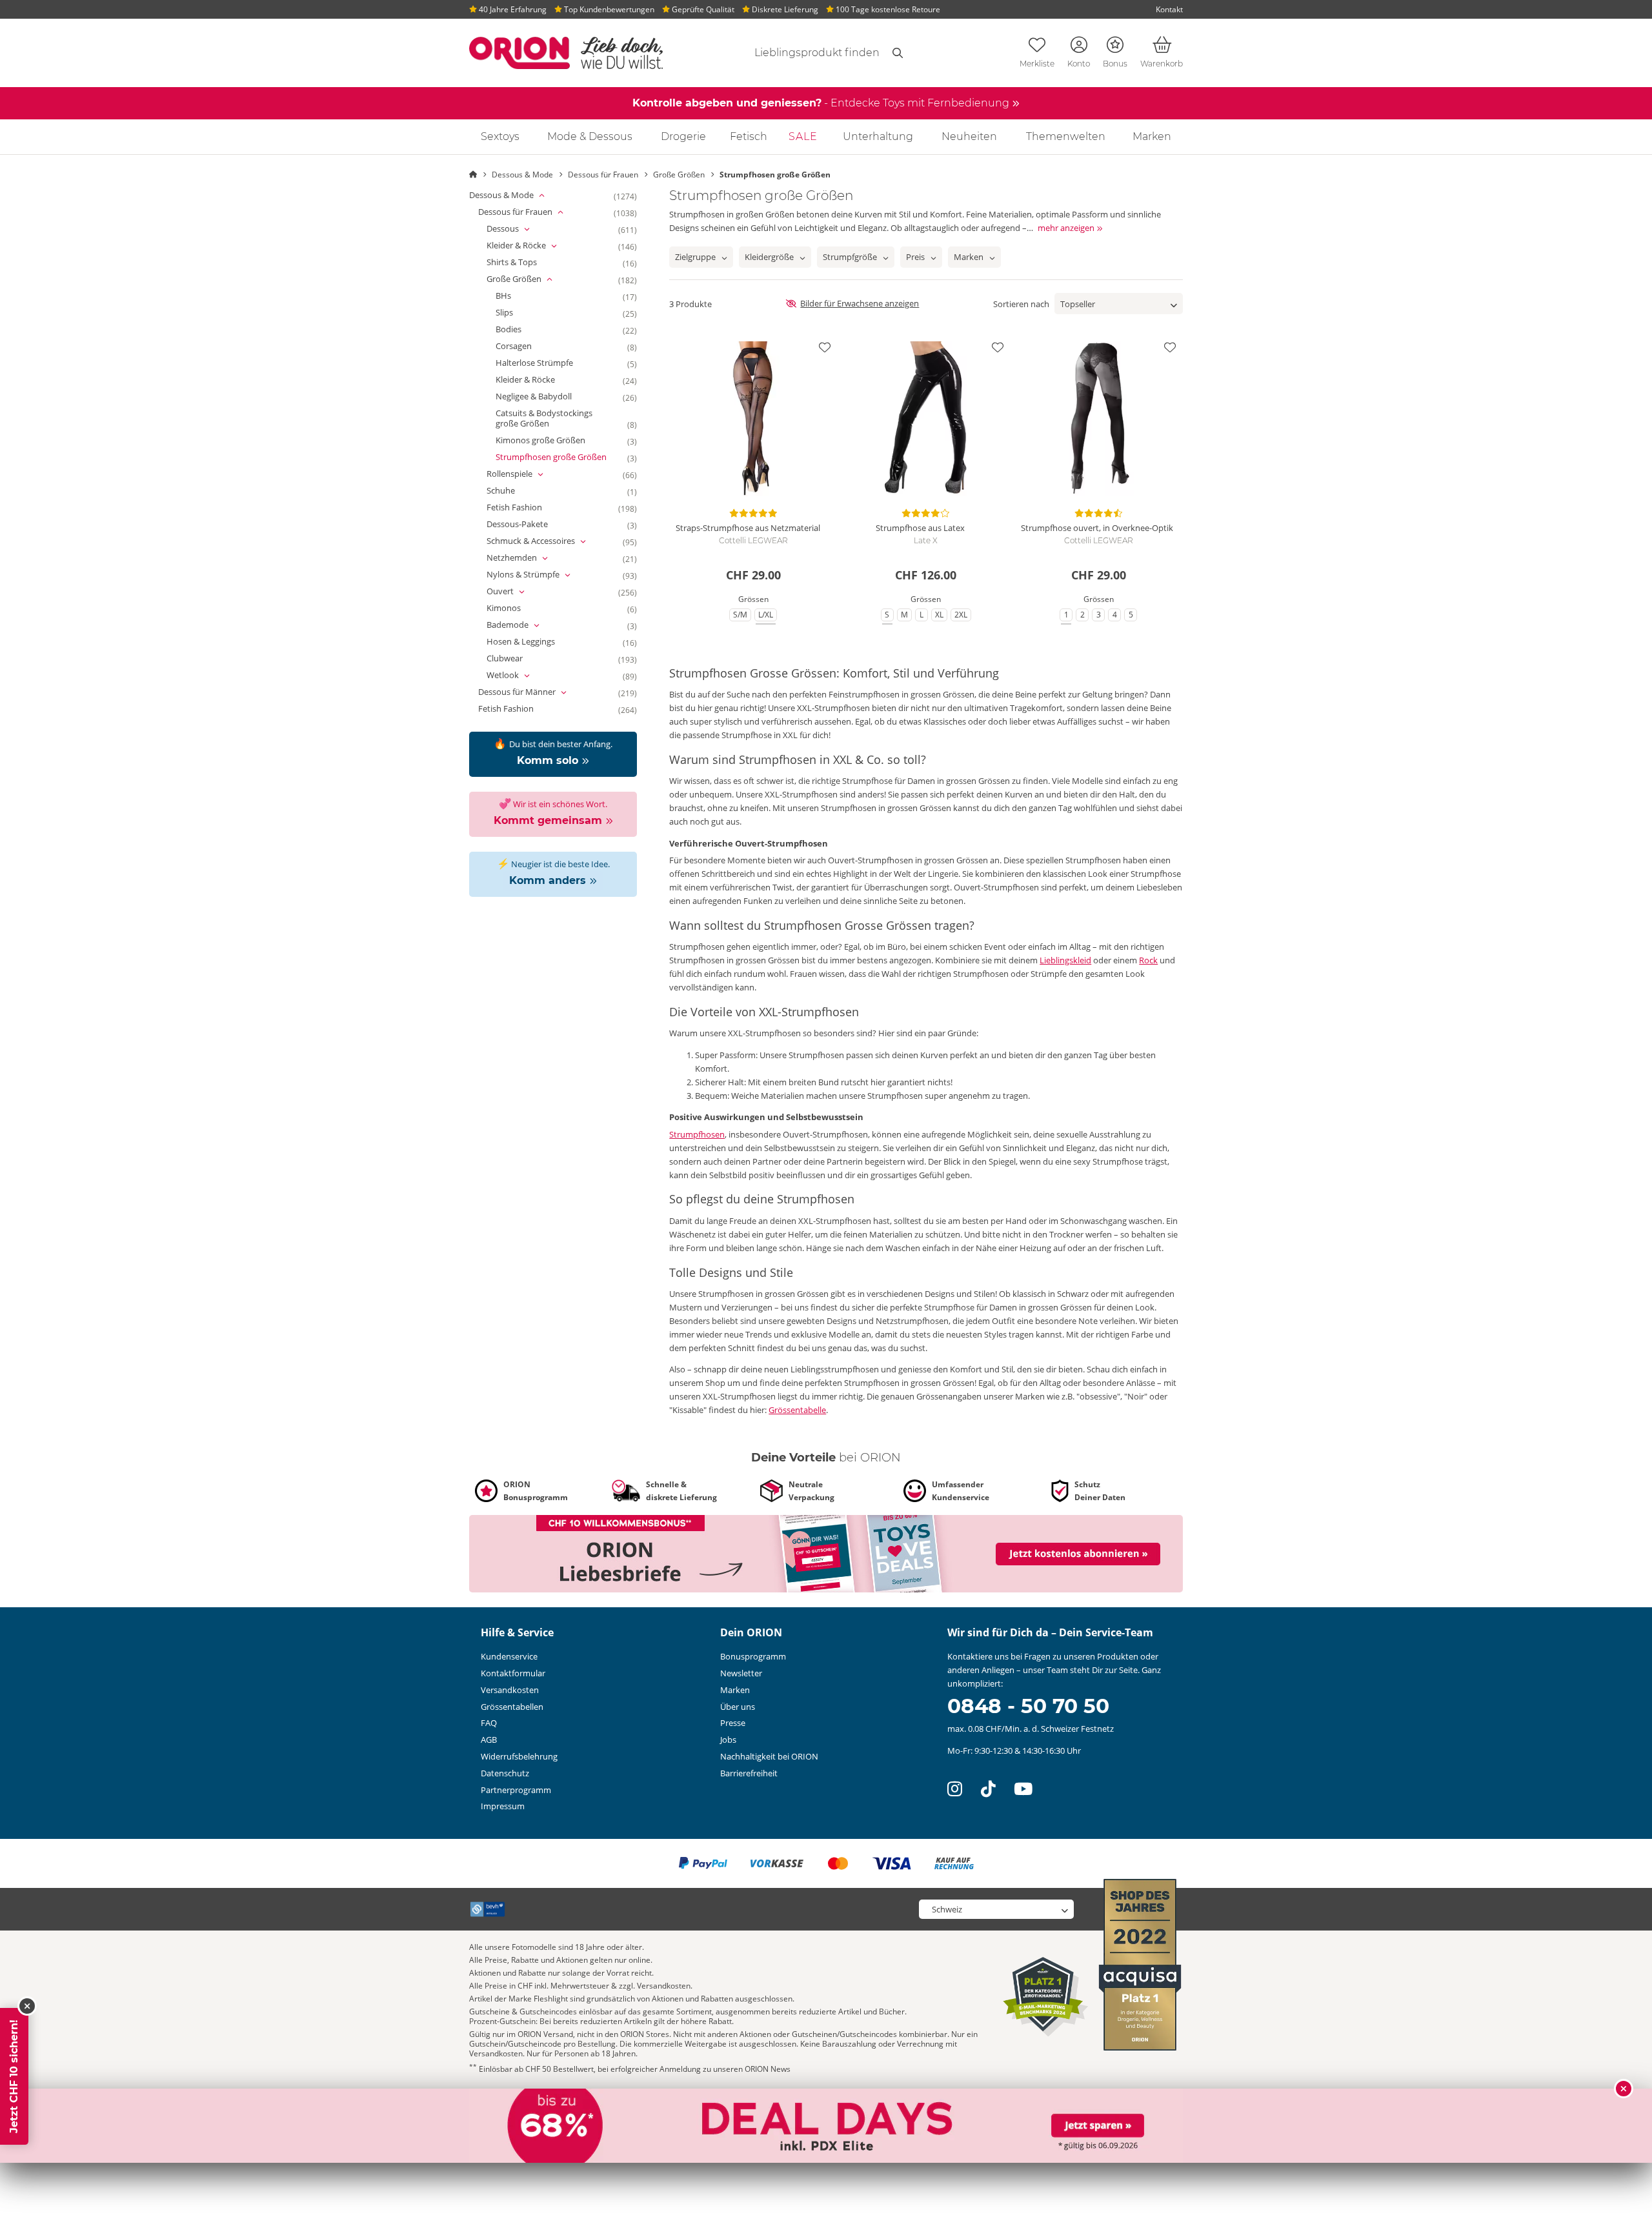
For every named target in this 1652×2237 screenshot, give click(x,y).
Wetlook (521, 676)
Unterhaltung (878, 136)
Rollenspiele (528, 474)
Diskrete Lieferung (784, 9)
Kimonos (515, 608)
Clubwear (516, 659)
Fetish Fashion (526, 508)
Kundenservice (509, 1656)
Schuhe (512, 491)
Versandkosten (510, 1690)
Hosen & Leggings (532, 642)
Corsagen (525, 346)
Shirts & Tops (523, 263)
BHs (515, 296)
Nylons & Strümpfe (542, 575)
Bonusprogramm (753, 1656)
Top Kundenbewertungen (608, 9)
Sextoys (500, 136)
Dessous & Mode (520, 196)
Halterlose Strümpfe (546, 363)
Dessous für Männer (536, 692)
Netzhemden (530, 558)
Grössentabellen (512, 1707)
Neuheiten (969, 136)
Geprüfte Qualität (702, 9)
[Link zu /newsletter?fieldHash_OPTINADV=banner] (826, 1552)
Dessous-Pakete (529, 525)
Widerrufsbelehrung (519, 1756)
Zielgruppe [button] (695, 257)
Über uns (738, 1707)
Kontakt (1169, 9)
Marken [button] (969, 257)
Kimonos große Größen (552, 441)
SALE (803, 136)
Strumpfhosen (697, 1134)
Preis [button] (915, 257)
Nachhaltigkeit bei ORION (769, 1756)
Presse (733, 1723)
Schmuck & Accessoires (549, 541)
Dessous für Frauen (534, 212)
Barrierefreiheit (749, 1773)
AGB (489, 1740)
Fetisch (749, 136)
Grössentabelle (797, 1410)
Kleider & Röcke (535, 246)
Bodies (520, 330)
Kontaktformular (513, 1673)
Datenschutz (505, 1773)
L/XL (768, 615)
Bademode (526, 625)
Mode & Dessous (590, 136)
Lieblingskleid (1065, 960)
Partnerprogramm (516, 1790)
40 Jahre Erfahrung (512, 9)
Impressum (503, 1806)
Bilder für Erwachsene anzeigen (860, 303)
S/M (742, 615)
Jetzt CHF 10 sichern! (14, 2076)
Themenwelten (1066, 136)
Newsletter (741, 1673)
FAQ (489, 1723)
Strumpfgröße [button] (850, 257)
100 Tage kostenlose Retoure (887, 9)
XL (941, 615)
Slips (516, 313)
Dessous (521, 229)
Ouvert (519, 592)
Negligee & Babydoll (545, 397)
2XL (963, 615)
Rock (1148, 960)
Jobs (728, 1740)
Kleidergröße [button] (769, 257)
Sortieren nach (1021, 304)
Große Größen (533, 279)
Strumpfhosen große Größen (563, 457)
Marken (1152, 136)
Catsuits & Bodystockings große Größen (566, 419)
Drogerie (683, 136)
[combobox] (801, 53)
